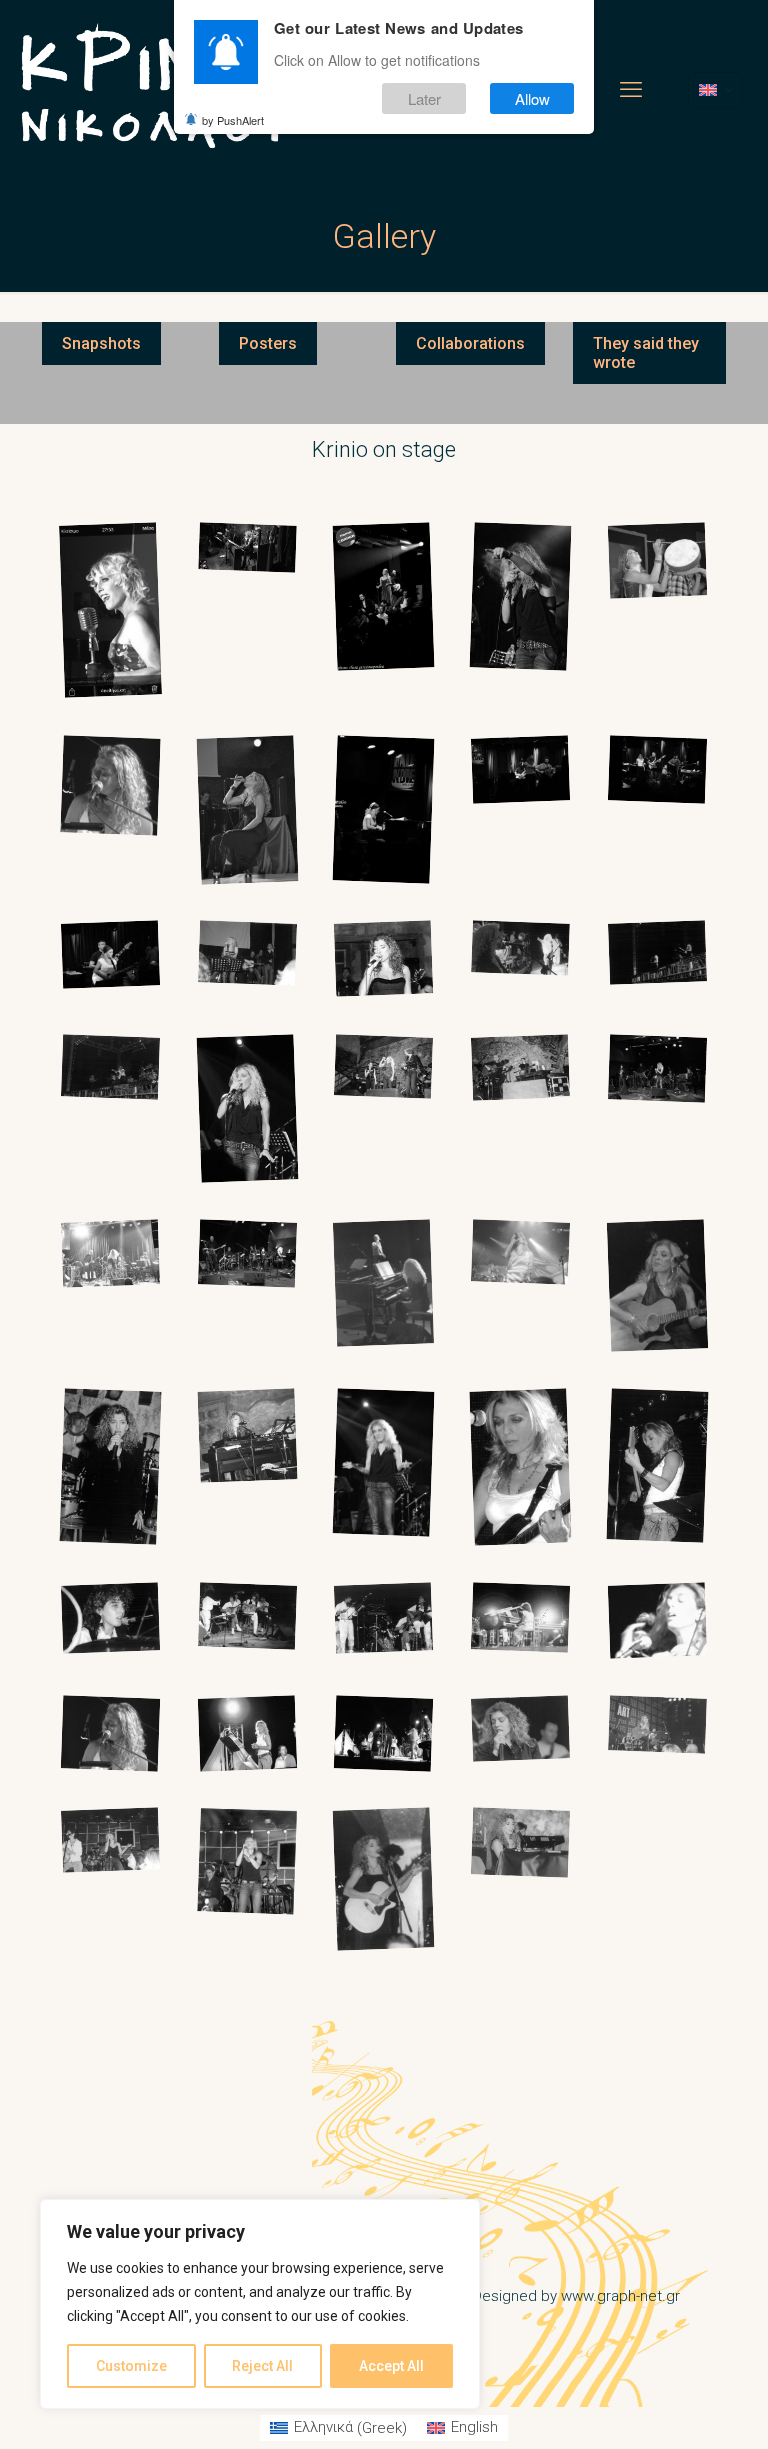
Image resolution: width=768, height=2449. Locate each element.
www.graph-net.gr (620, 2296)
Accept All (391, 2366)
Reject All (262, 2366)
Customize (131, 2366)
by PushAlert (233, 120)
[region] (260, 2304)
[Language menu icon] (715, 90)
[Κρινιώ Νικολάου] (153, 90)
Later (424, 98)
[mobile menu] (631, 90)
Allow (532, 98)
